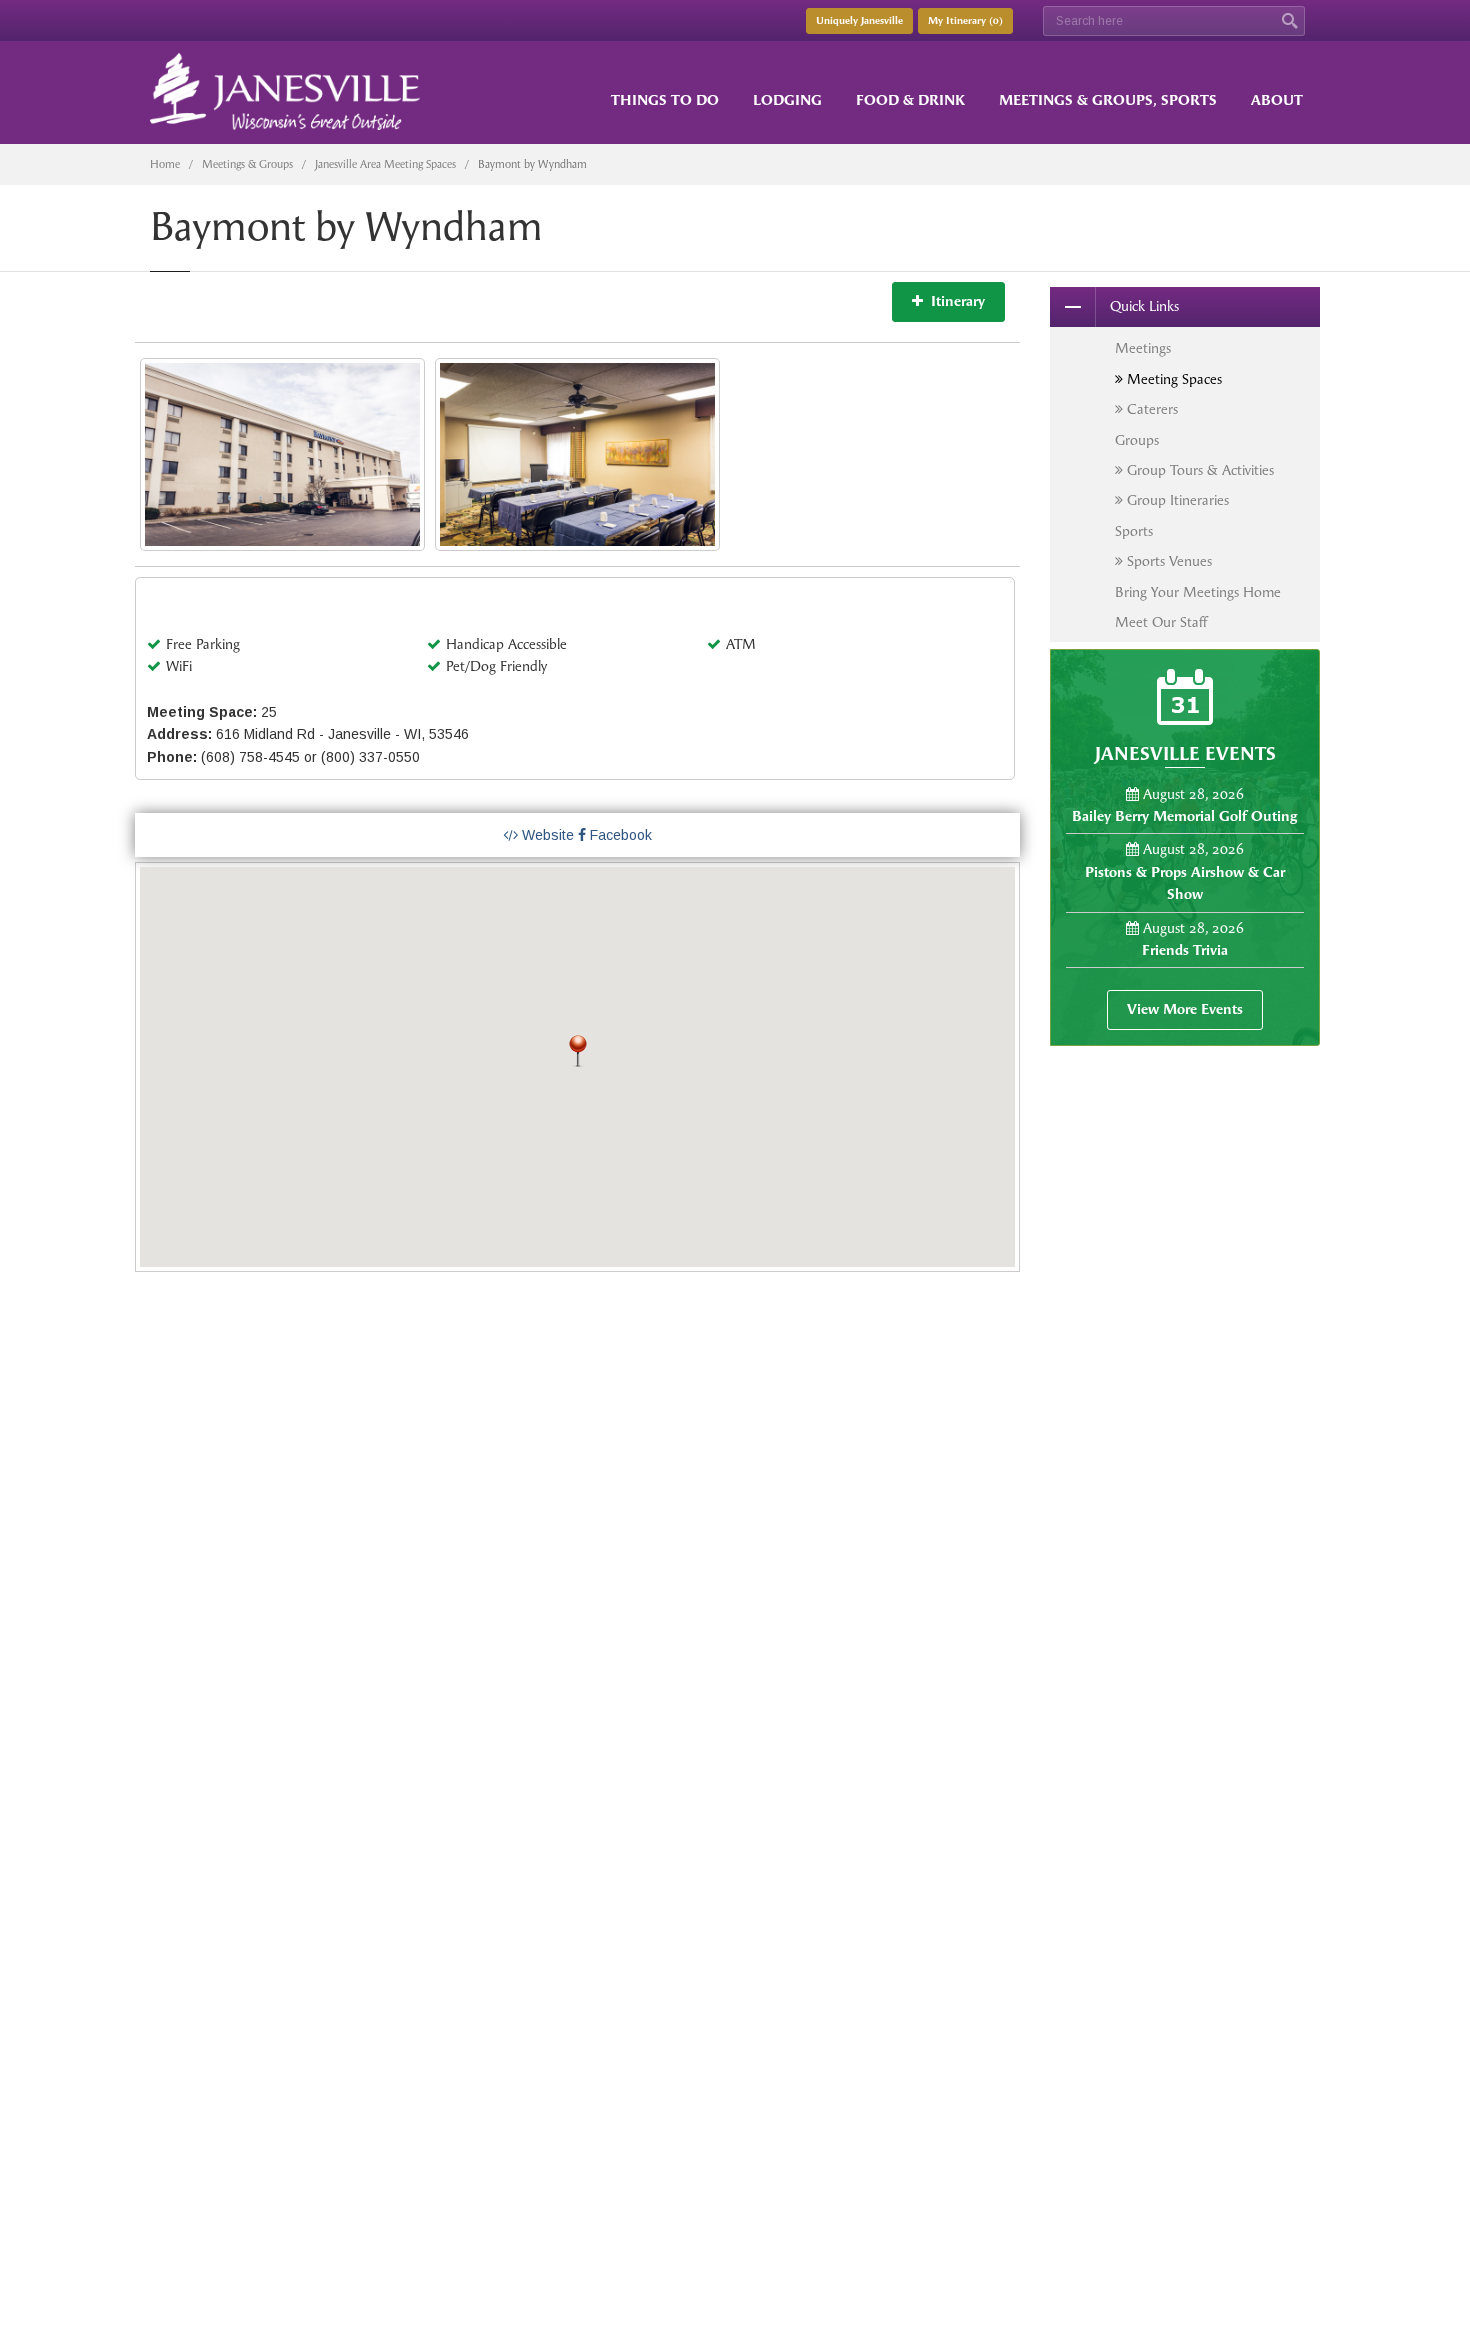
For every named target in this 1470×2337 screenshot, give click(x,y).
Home (165, 164)
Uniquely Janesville (859, 21)
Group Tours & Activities (1198, 470)
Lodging (787, 100)
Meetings (1143, 348)
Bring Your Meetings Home (1198, 592)
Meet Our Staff (1161, 622)
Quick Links (1144, 306)
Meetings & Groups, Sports (1108, 100)
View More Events (1185, 1009)
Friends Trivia (1185, 950)
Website (546, 835)
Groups (1137, 440)
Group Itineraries (1176, 500)
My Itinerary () (965, 21)
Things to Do (665, 100)
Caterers (1150, 409)
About (1277, 100)
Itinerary (954, 301)
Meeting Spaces (1172, 379)
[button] (578, 1051)
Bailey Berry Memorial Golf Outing (1185, 816)
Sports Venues (1167, 561)
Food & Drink (910, 100)
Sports (1134, 531)
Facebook (619, 835)
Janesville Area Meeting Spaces (385, 164)
